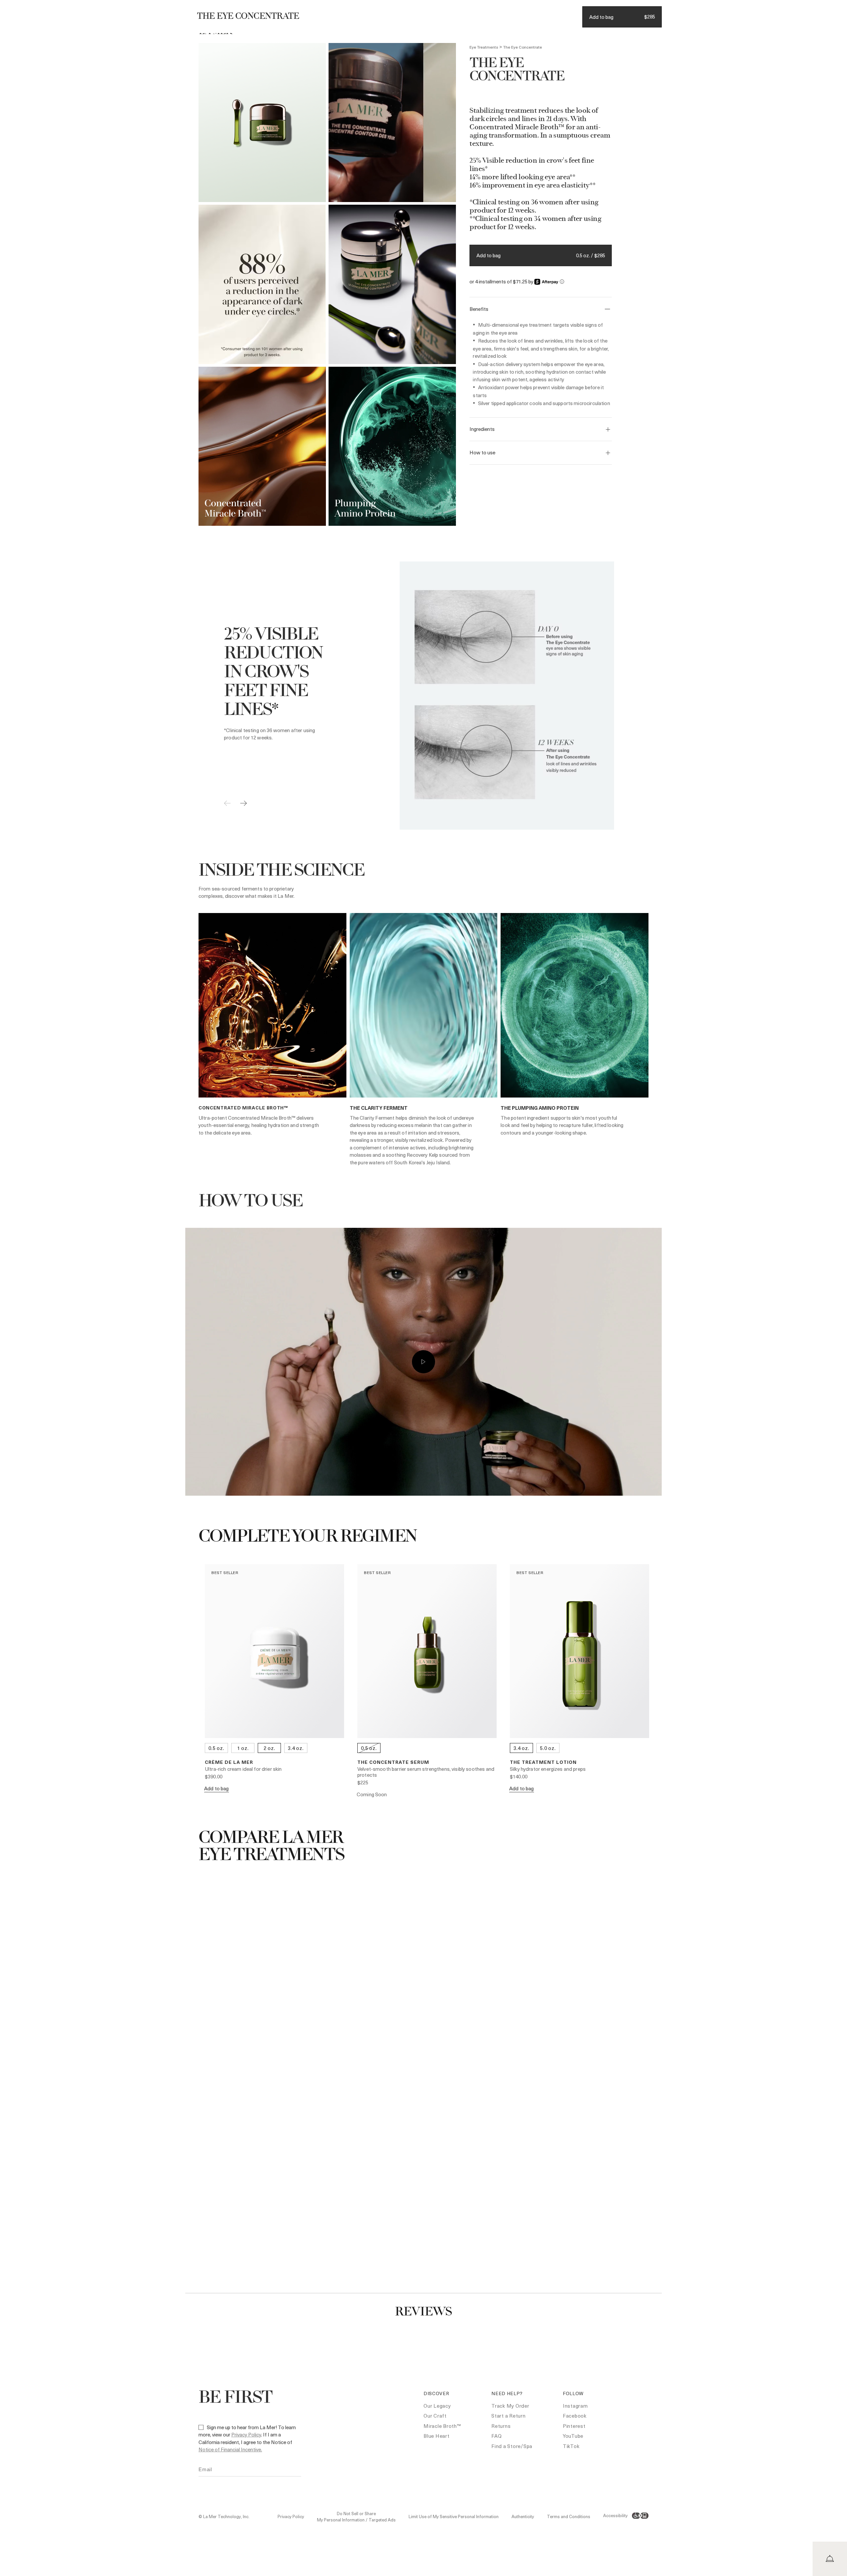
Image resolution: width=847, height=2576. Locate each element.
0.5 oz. (216, 1748)
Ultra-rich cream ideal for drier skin (243, 1769)
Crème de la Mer (229, 1762)
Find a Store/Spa (512, 2446)
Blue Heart (437, 2436)
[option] (262, 123)
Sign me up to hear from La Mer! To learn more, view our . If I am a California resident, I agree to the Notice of (247, 2438)
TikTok (571, 2446)
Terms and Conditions (569, 2516)
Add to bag (489, 255)
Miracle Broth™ (442, 2426)
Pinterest (574, 2426)
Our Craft (435, 2416)
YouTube (573, 2436)
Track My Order (510, 2406)
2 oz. (269, 1748)
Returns (501, 2426)
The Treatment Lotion (543, 1762)
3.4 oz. (296, 1748)
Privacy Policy (246, 2434)
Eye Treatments (484, 47)
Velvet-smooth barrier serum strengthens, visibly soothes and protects (426, 1772)
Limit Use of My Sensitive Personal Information (454, 2516)
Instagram (575, 2406)
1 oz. (243, 1748)
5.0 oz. (548, 1748)
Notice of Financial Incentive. (230, 2449)
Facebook (575, 2416)
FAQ (496, 2436)
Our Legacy (437, 2406)
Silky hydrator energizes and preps (548, 1769)
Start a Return (509, 2416)
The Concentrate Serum (393, 1762)
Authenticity (523, 2516)
